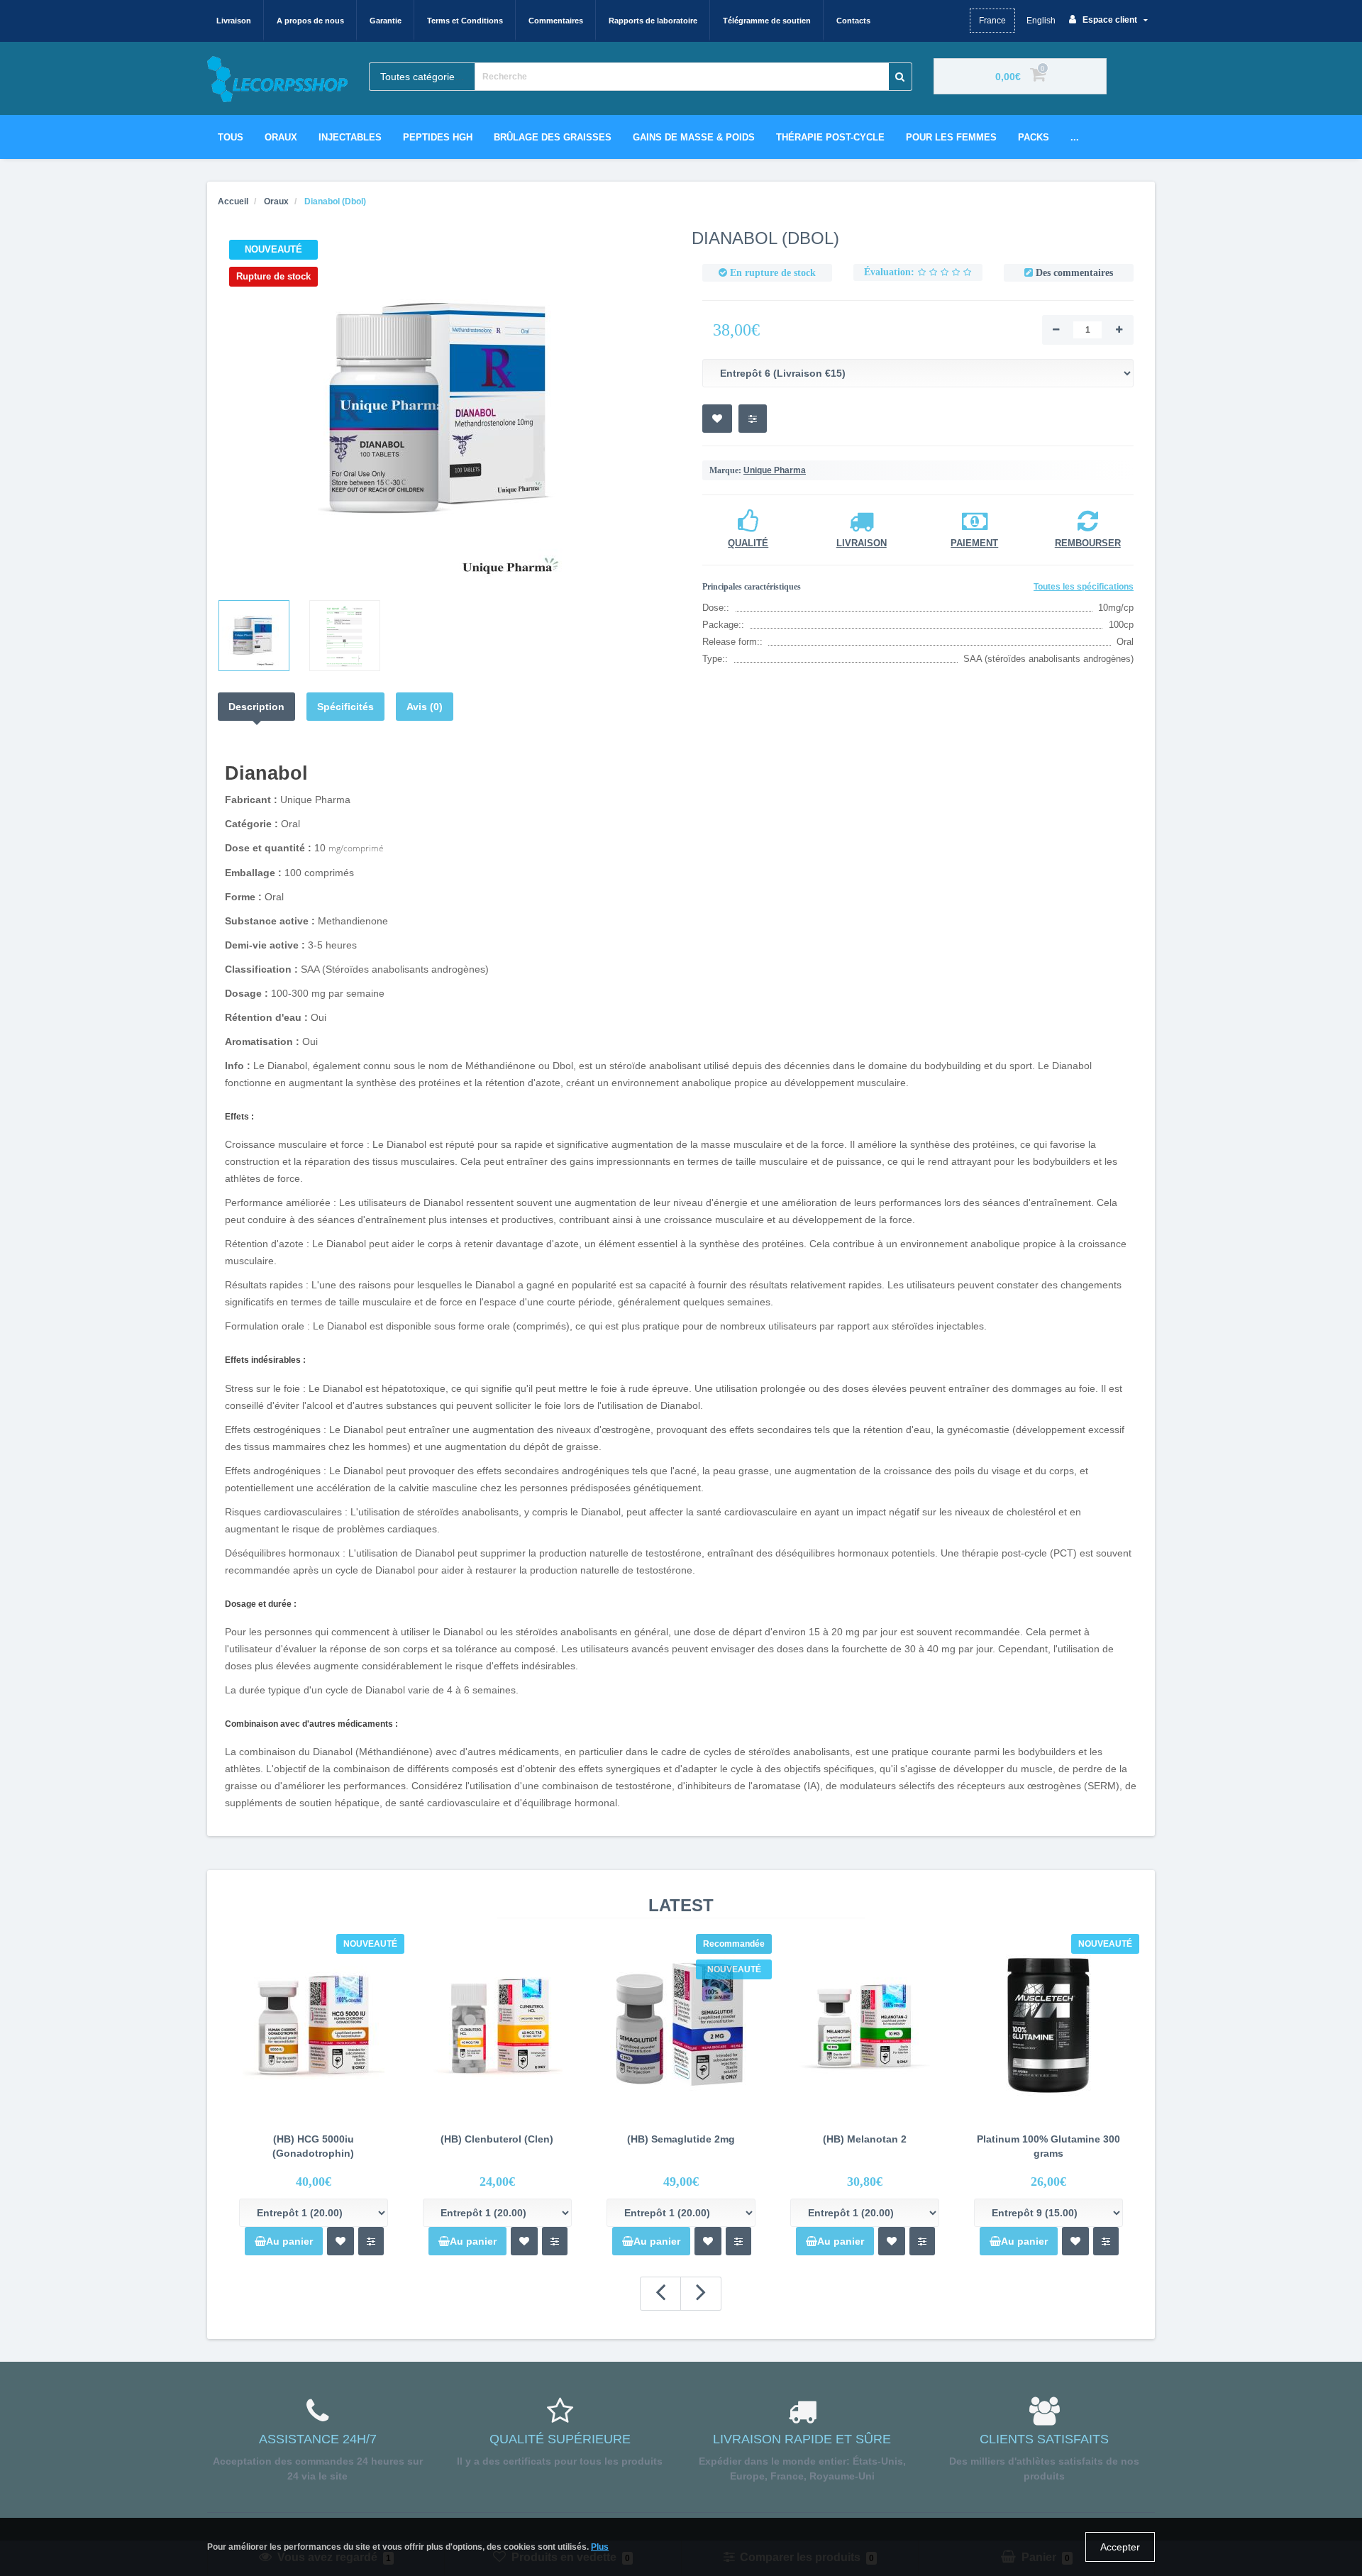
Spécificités (345, 707)
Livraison (234, 21)
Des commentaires (1074, 273)
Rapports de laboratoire (653, 21)
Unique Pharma (775, 470)
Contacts (853, 21)
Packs (1034, 137)
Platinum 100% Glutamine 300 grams (1048, 2146)
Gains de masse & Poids (694, 137)
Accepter (1120, 2547)
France (992, 21)
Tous (231, 137)
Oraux (281, 137)
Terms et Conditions (465, 21)
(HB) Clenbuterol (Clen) (497, 2139)
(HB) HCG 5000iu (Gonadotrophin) (313, 2146)
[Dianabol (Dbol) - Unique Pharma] (444, 409)
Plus (600, 2547)
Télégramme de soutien (767, 21)
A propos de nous (310, 21)
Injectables (350, 137)
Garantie (386, 21)
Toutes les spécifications (1084, 587)
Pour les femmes (951, 137)
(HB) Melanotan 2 (865, 2139)
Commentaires (556, 21)
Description (256, 707)
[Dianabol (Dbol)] (254, 636)
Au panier (289, 2241)
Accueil (233, 201)
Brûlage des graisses (553, 137)
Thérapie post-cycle (830, 137)
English (1041, 21)
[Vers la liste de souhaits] (340, 2241)
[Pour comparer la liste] (371, 2241)
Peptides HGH (438, 137)
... (1075, 137)
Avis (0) (425, 707)
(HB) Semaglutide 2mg (681, 2139)
